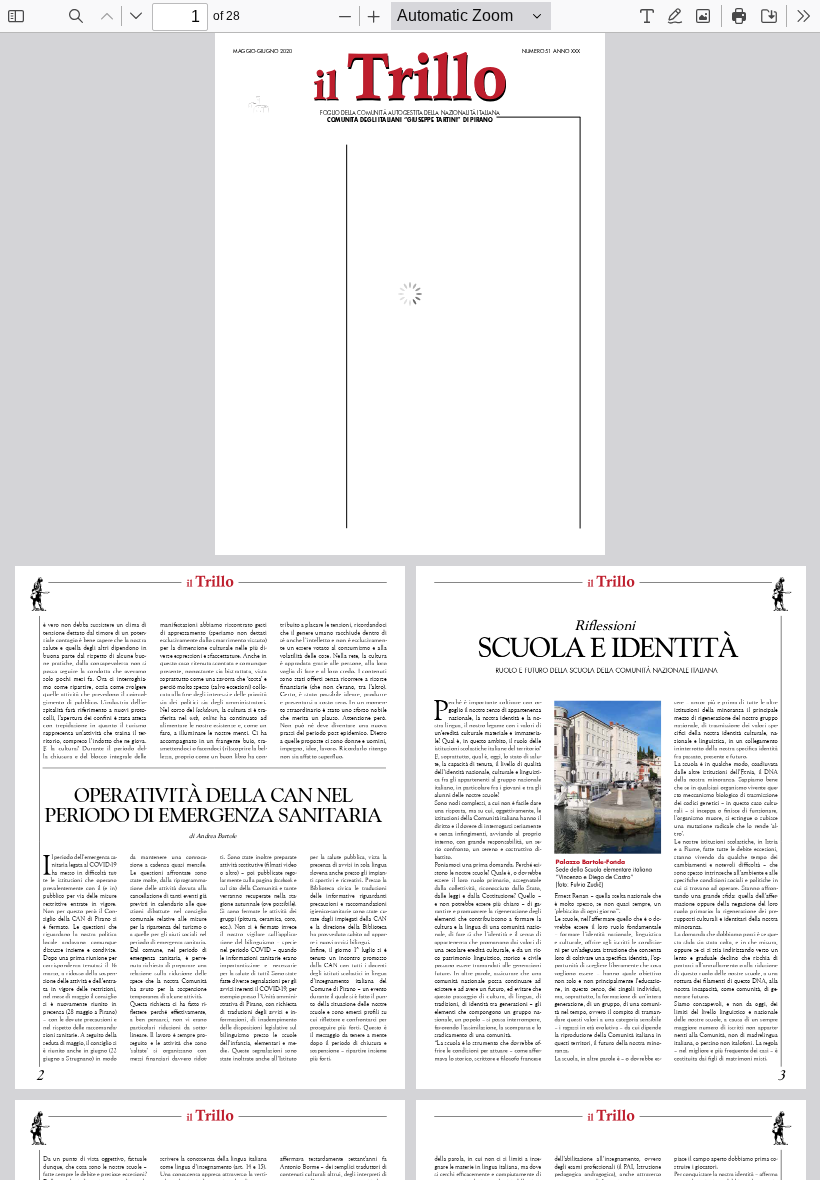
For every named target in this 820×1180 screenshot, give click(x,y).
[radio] (647, 16)
